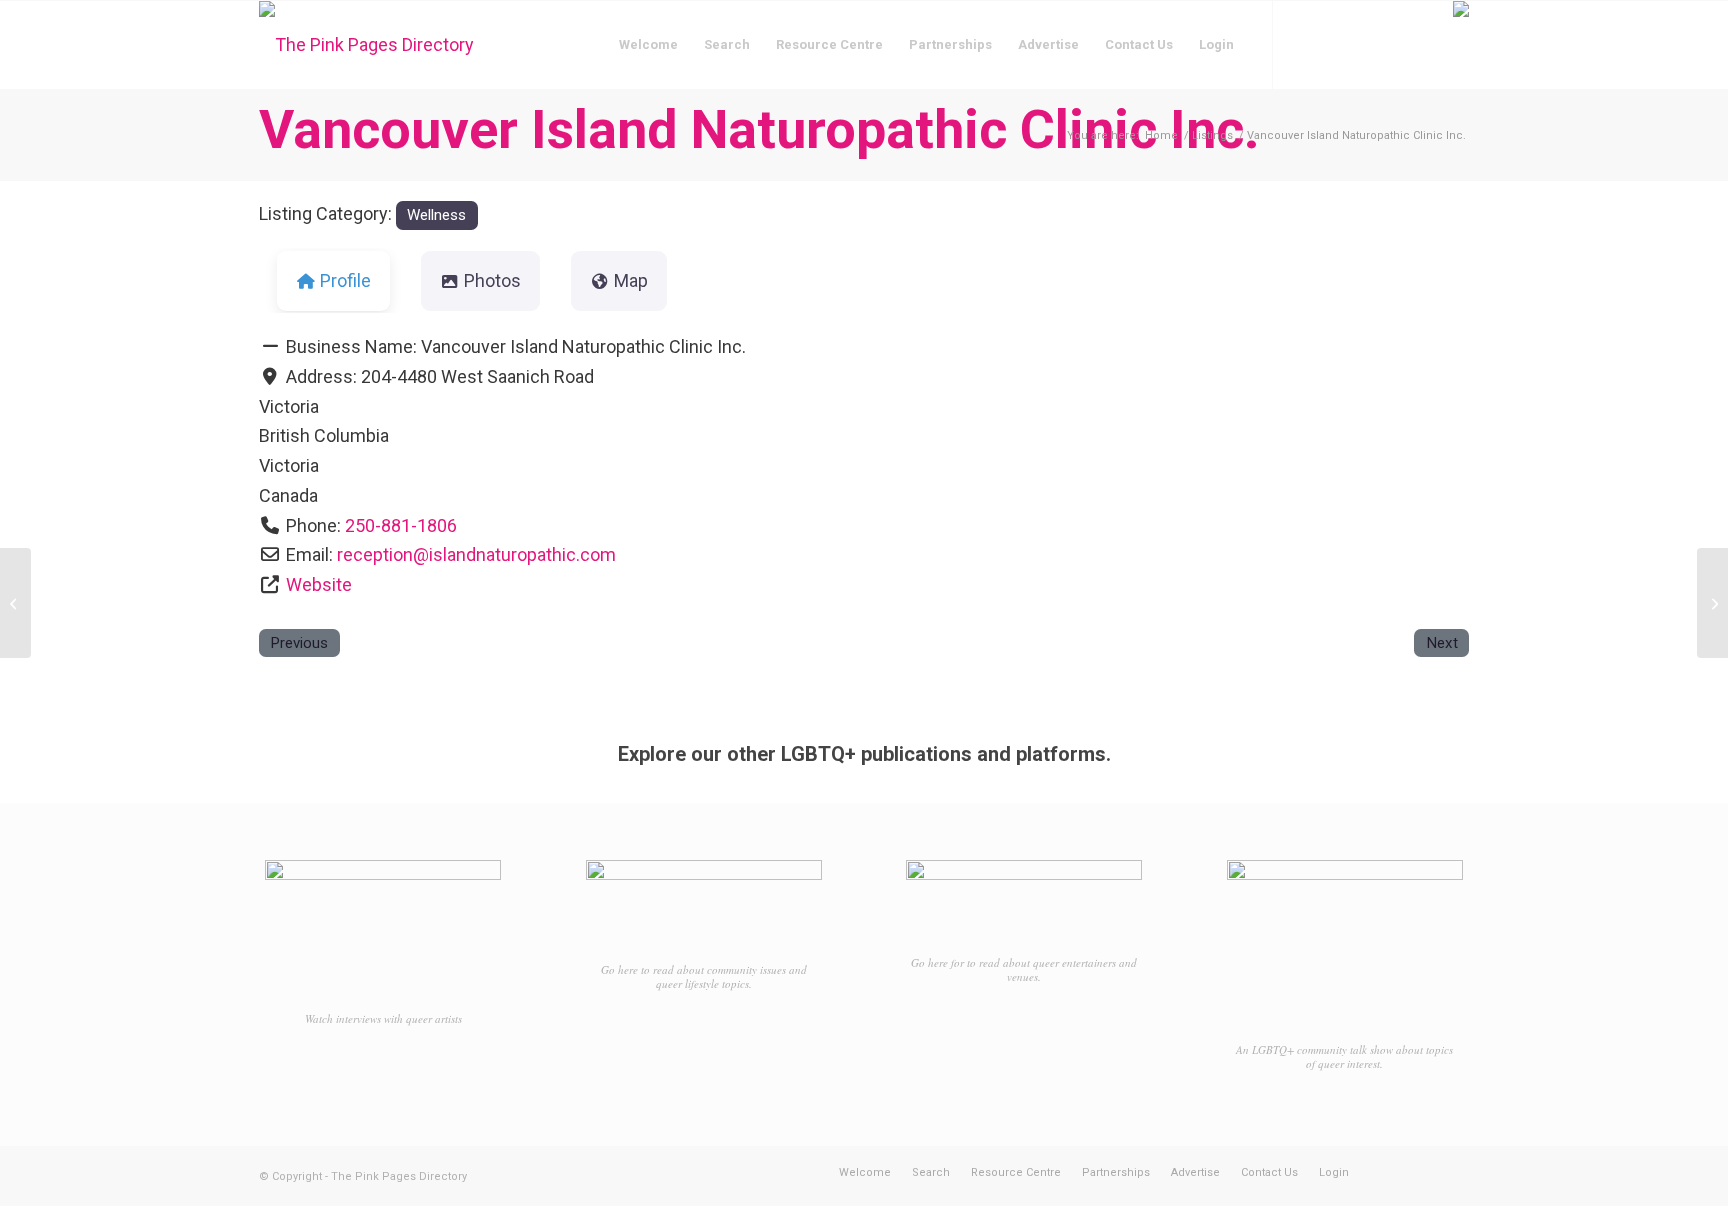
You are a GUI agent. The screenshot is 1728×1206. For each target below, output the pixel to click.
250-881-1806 (401, 525)
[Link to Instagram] (1334, 44)
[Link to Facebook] (1304, 44)
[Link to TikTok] (1364, 44)
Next (1442, 643)
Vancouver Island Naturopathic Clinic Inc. (759, 129)
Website (319, 584)
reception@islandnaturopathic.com (476, 554)
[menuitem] (648, 45)
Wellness (436, 215)
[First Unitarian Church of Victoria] (15, 603)
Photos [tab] (492, 280)
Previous (299, 643)
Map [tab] (631, 280)
